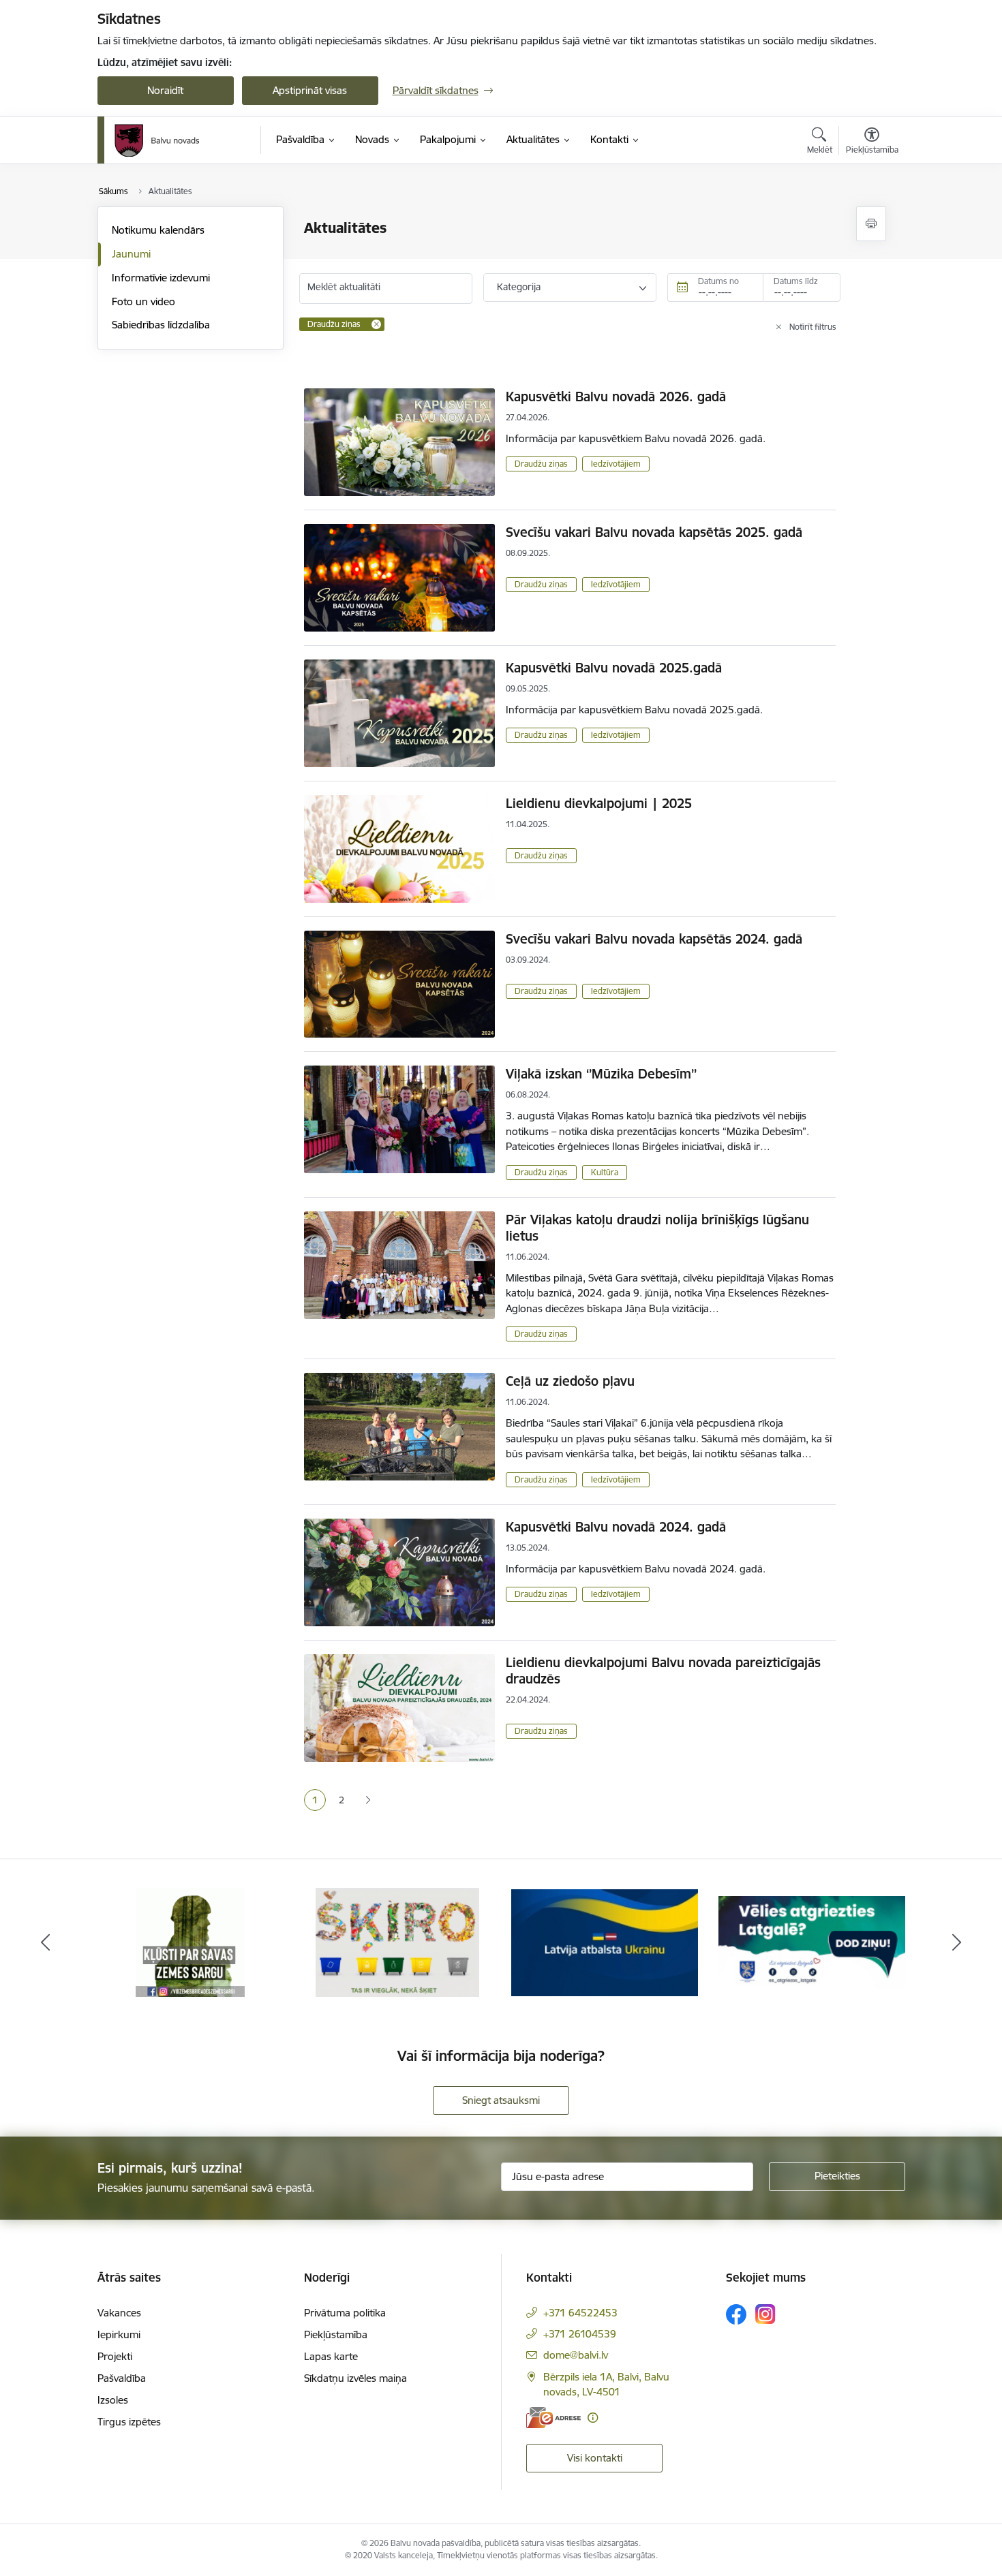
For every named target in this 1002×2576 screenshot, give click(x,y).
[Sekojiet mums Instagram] (765, 2314)
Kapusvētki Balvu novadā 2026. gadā (616, 397)
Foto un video (143, 301)
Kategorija (519, 287)
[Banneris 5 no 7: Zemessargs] (190, 1941)
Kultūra (605, 1172)
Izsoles (113, 2400)
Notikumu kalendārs (158, 230)
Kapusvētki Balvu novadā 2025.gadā (614, 668)
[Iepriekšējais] (46, 1942)
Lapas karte (331, 2356)
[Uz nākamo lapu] (368, 1800)
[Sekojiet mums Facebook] (736, 2314)
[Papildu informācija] (593, 2418)
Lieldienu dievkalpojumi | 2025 (599, 803)
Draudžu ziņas (541, 464)
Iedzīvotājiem (616, 464)
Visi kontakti (595, 2458)
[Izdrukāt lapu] (871, 224)
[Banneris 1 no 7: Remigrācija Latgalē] (812, 1941)
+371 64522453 (580, 2313)
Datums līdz (796, 281)
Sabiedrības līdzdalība (161, 325)
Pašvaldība (122, 2378)
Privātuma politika (345, 2313)
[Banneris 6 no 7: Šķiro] (397, 1941)
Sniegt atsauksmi (501, 2100)
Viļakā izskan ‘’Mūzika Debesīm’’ (601, 1074)
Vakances (119, 2313)
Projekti (115, 2356)
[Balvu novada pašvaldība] (157, 140)
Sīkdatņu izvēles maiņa (355, 2378)
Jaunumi (131, 254)
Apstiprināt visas (310, 90)
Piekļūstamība (336, 2334)
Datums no (718, 281)
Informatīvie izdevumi (161, 278)
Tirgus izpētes (129, 2422)
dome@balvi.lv (576, 2355)
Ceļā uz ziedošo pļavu (570, 1381)
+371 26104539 (580, 2334)
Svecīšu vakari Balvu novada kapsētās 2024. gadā (654, 939)
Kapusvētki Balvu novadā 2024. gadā (616, 1527)
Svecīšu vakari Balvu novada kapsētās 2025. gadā (654, 532)
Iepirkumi (119, 2334)
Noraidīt (165, 90)
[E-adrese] (553, 2418)
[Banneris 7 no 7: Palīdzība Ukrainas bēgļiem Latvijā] (605, 1941)
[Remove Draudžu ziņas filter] (376, 324)
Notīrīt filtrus (813, 327)
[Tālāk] (957, 1942)
